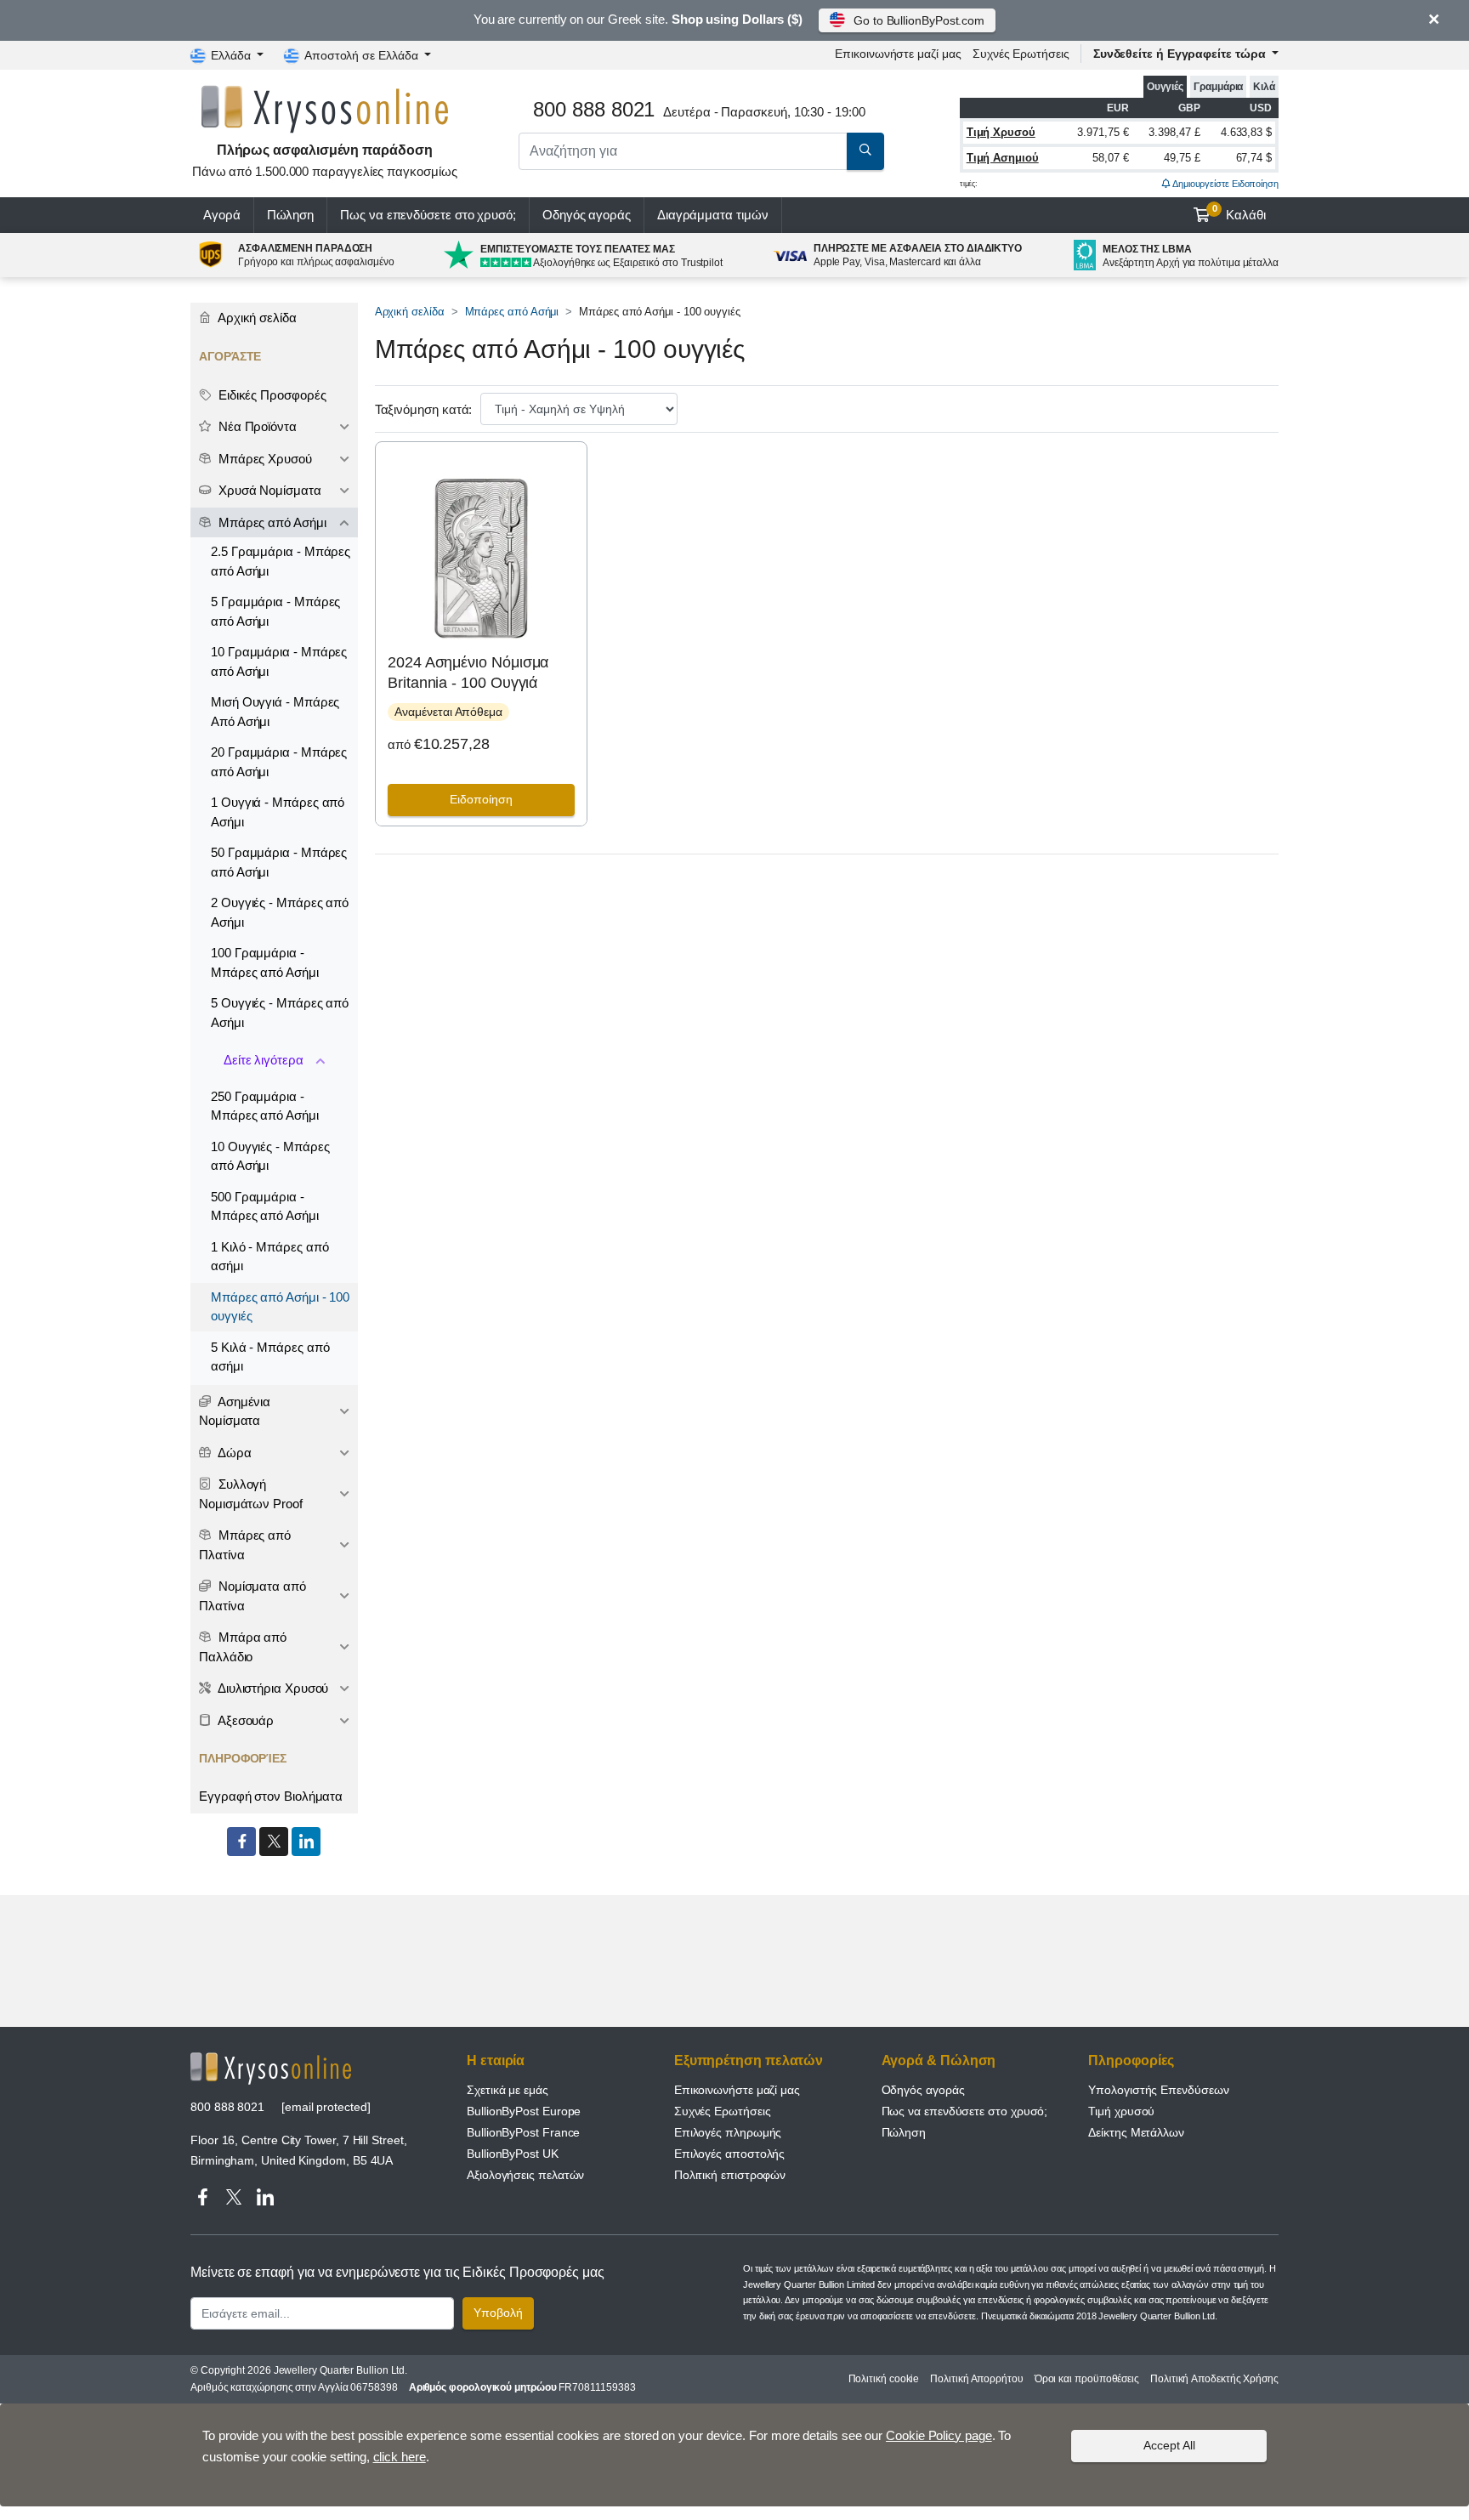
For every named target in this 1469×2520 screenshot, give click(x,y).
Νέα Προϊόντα (256, 426)
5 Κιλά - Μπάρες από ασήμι (270, 1357)
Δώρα (233, 1453)
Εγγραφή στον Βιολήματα (271, 1796)
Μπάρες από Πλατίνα (245, 1545)
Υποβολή (498, 2313)
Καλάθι (1239, 213)
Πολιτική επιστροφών (730, 2175)
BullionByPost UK (513, 2154)
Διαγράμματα (713, 215)
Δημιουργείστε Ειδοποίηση (1225, 184)
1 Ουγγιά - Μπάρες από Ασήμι (278, 812)
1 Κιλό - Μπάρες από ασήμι (269, 1257)
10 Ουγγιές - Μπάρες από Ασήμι (270, 1156)
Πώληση (291, 215)
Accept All (1169, 2445)
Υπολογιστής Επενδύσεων (1158, 2090)
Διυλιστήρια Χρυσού (272, 1688)
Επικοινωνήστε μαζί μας (737, 2090)
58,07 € (1110, 158)
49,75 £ (1182, 158)
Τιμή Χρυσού (1001, 132)
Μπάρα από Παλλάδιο (243, 1647)
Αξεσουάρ (244, 1720)
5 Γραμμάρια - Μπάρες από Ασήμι (275, 611)
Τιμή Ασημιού (1003, 158)
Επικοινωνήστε (898, 54)
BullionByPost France (523, 2132)
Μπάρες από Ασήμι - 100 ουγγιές (280, 1307)
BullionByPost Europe (524, 2111)
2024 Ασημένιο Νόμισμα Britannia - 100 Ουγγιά (468, 672)
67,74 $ (1254, 158)
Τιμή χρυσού (1121, 2111)
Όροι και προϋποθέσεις (1087, 2379)
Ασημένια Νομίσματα (235, 1411)
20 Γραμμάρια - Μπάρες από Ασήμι (279, 762)
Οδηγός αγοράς (587, 215)
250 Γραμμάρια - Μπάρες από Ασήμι (265, 1106)
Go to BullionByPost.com (919, 20)
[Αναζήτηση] (865, 151)
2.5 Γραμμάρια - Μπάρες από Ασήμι (281, 561)
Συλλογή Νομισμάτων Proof (251, 1494)
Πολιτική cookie (884, 2379)
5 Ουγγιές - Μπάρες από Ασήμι (280, 1013)
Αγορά (222, 215)
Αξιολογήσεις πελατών (525, 2175)
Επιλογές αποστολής (730, 2154)
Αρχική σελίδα (410, 312)
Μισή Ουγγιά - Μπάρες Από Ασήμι (275, 712)
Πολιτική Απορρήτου (977, 2379)
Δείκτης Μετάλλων (1136, 2132)
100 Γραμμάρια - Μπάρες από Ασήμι (265, 962)
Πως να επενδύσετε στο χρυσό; (428, 215)
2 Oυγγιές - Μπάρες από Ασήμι (280, 912)
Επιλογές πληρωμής (728, 2132)
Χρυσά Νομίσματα (268, 490)
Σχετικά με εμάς (508, 2090)
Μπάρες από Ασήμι (512, 312)
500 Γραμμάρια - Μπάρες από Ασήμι (265, 1206)
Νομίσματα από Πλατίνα (252, 1596)
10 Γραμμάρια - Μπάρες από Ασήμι (279, 661)
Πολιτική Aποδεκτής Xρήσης (1214, 2379)
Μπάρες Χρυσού (264, 459)
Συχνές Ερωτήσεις (1021, 54)
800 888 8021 (227, 2107)
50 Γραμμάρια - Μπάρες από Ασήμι (279, 862)
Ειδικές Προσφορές (271, 395)
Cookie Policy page (939, 2435)
